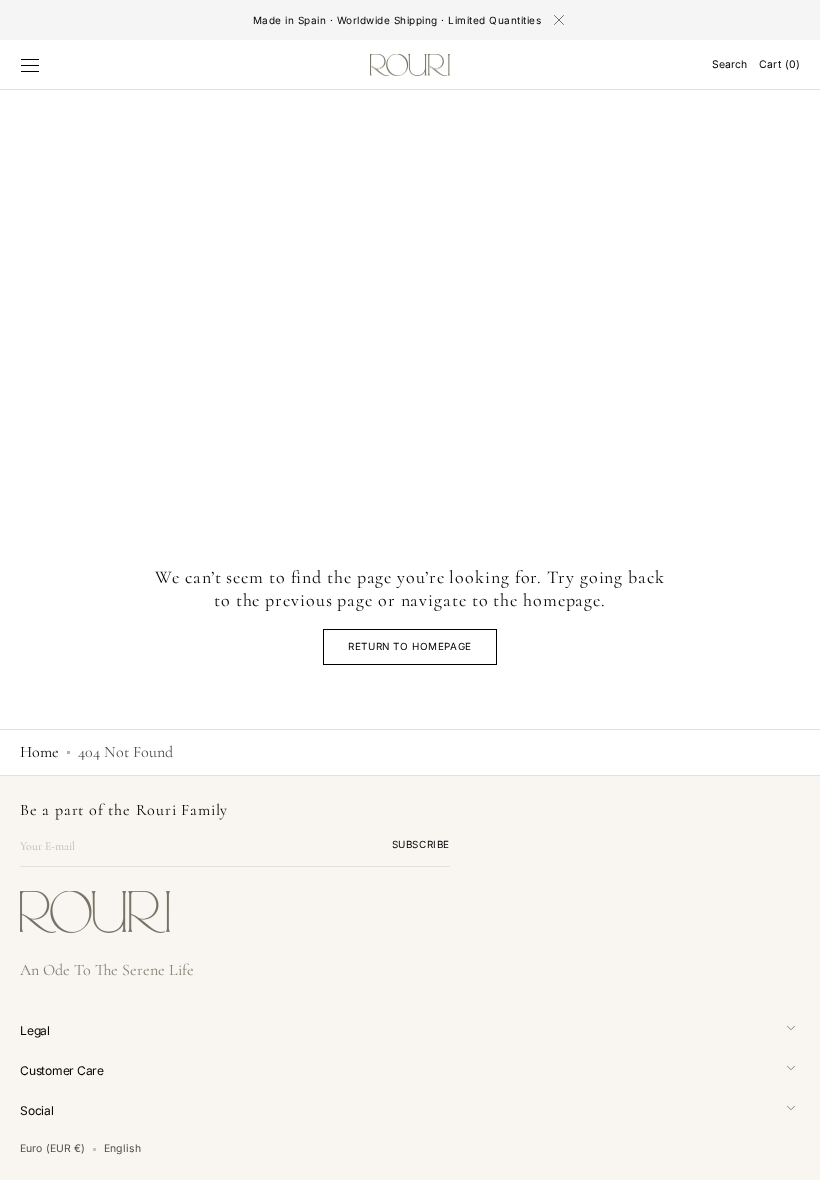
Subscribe (421, 844)
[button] (30, 65)
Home (39, 752)
